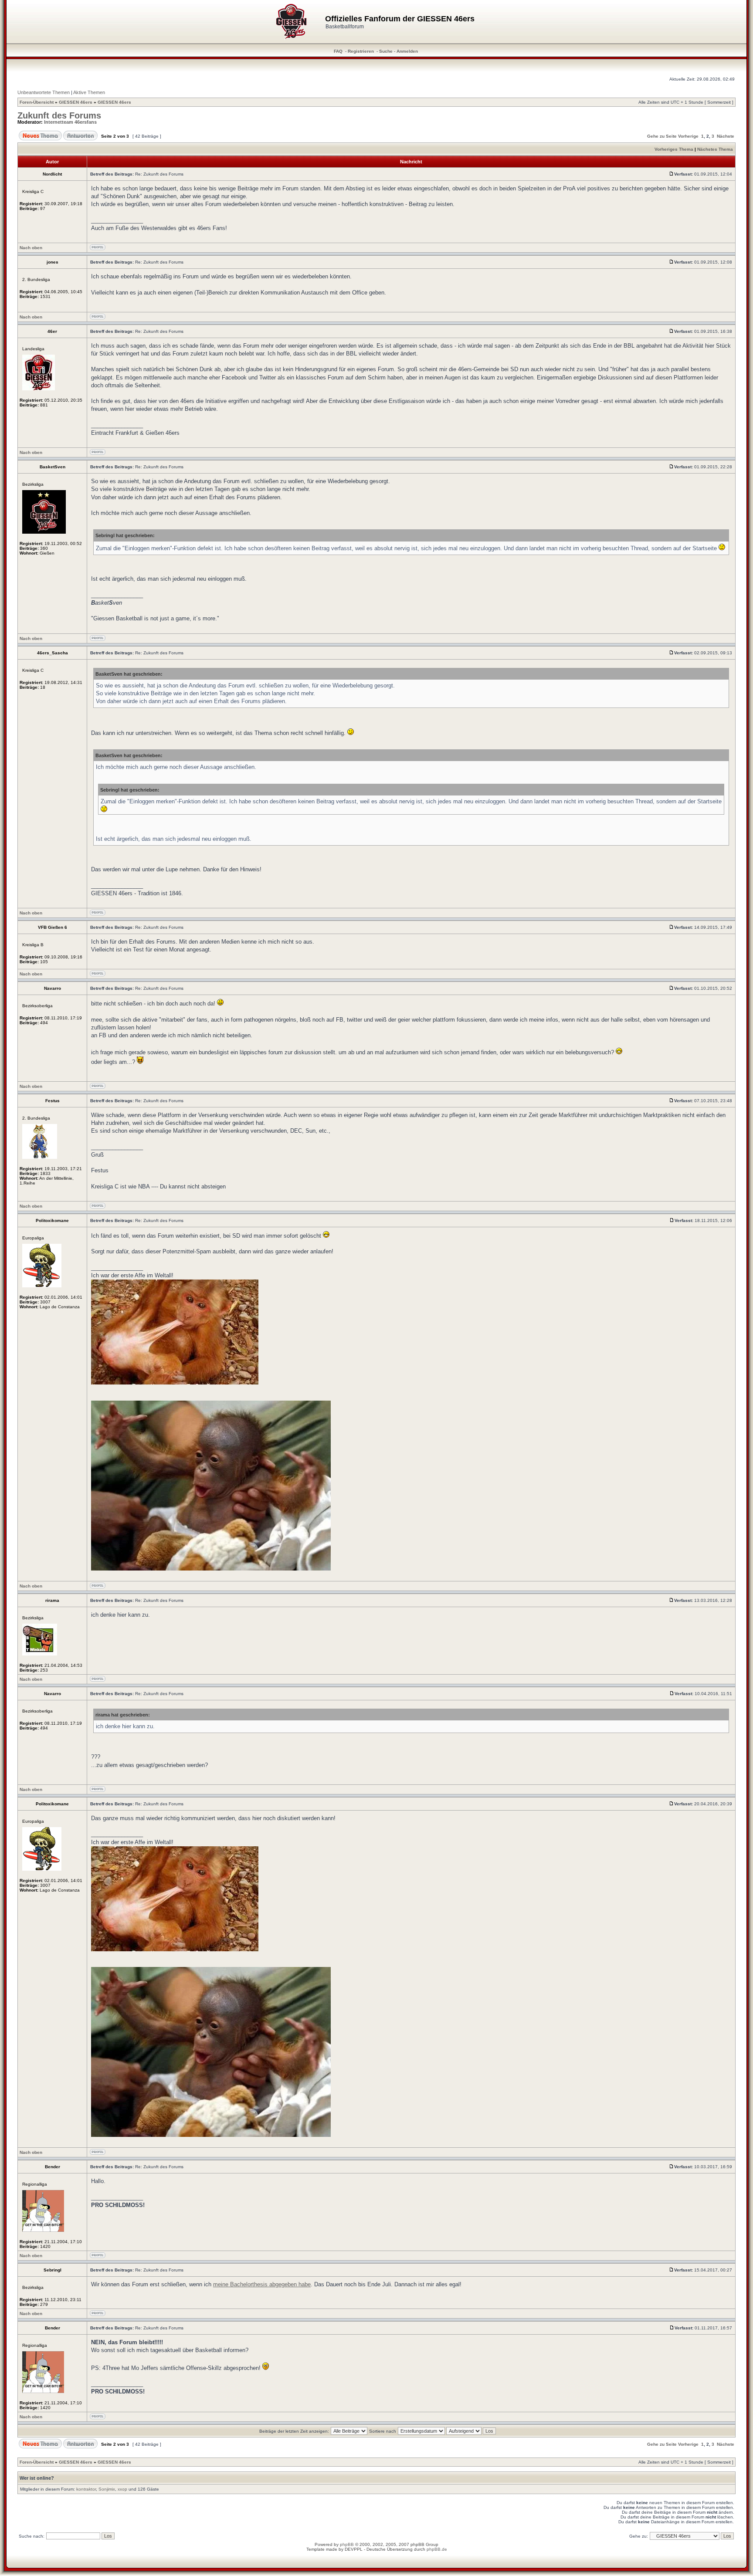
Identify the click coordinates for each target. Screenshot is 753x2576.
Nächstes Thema (715, 149)
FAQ (338, 51)
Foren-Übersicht (37, 102)
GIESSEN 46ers (76, 102)
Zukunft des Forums (59, 115)
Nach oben (31, 248)
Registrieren (361, 51)
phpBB (347, 2544)
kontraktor (86, 2489)
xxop (122, 2489)
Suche (386, 51)
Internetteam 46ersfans (70, 122)
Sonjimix (107, 2489)
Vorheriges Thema (674, 149)
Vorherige (688, 136)
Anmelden (407, 51)
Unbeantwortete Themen (44, 92)
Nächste (726, 136)
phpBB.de (437, 2549)
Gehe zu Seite (662, 136)
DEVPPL (354, 2549)
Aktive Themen (89, 92)
